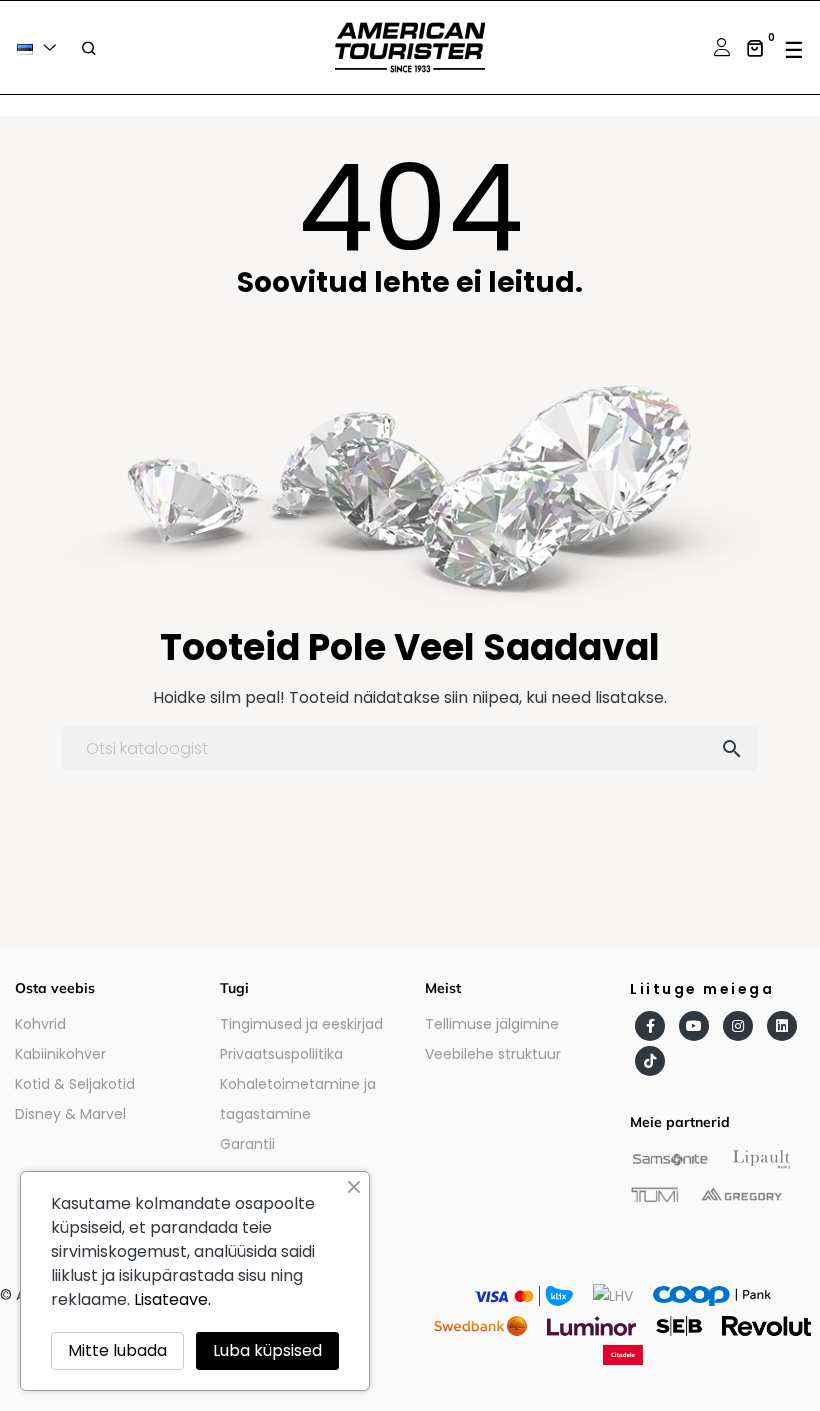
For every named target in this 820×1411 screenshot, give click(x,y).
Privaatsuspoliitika (281, 1054)
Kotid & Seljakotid (75, 1084)
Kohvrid (40, 1024)
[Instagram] (738, 1026)
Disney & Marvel (70, 1114)
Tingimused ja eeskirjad (301, 1024)
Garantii (247, 1144)
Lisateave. (172, 1299)
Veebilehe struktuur (493, 1054)
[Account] (719, 47)
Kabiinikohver (60, 1054)
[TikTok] (650, 1061)
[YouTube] (694, 1026)
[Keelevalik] (40, 47)
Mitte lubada (117, 1350)
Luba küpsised (267, 1350)
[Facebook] (650, 1026)
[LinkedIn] (782, 1026)
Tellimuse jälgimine (492, 1024)
